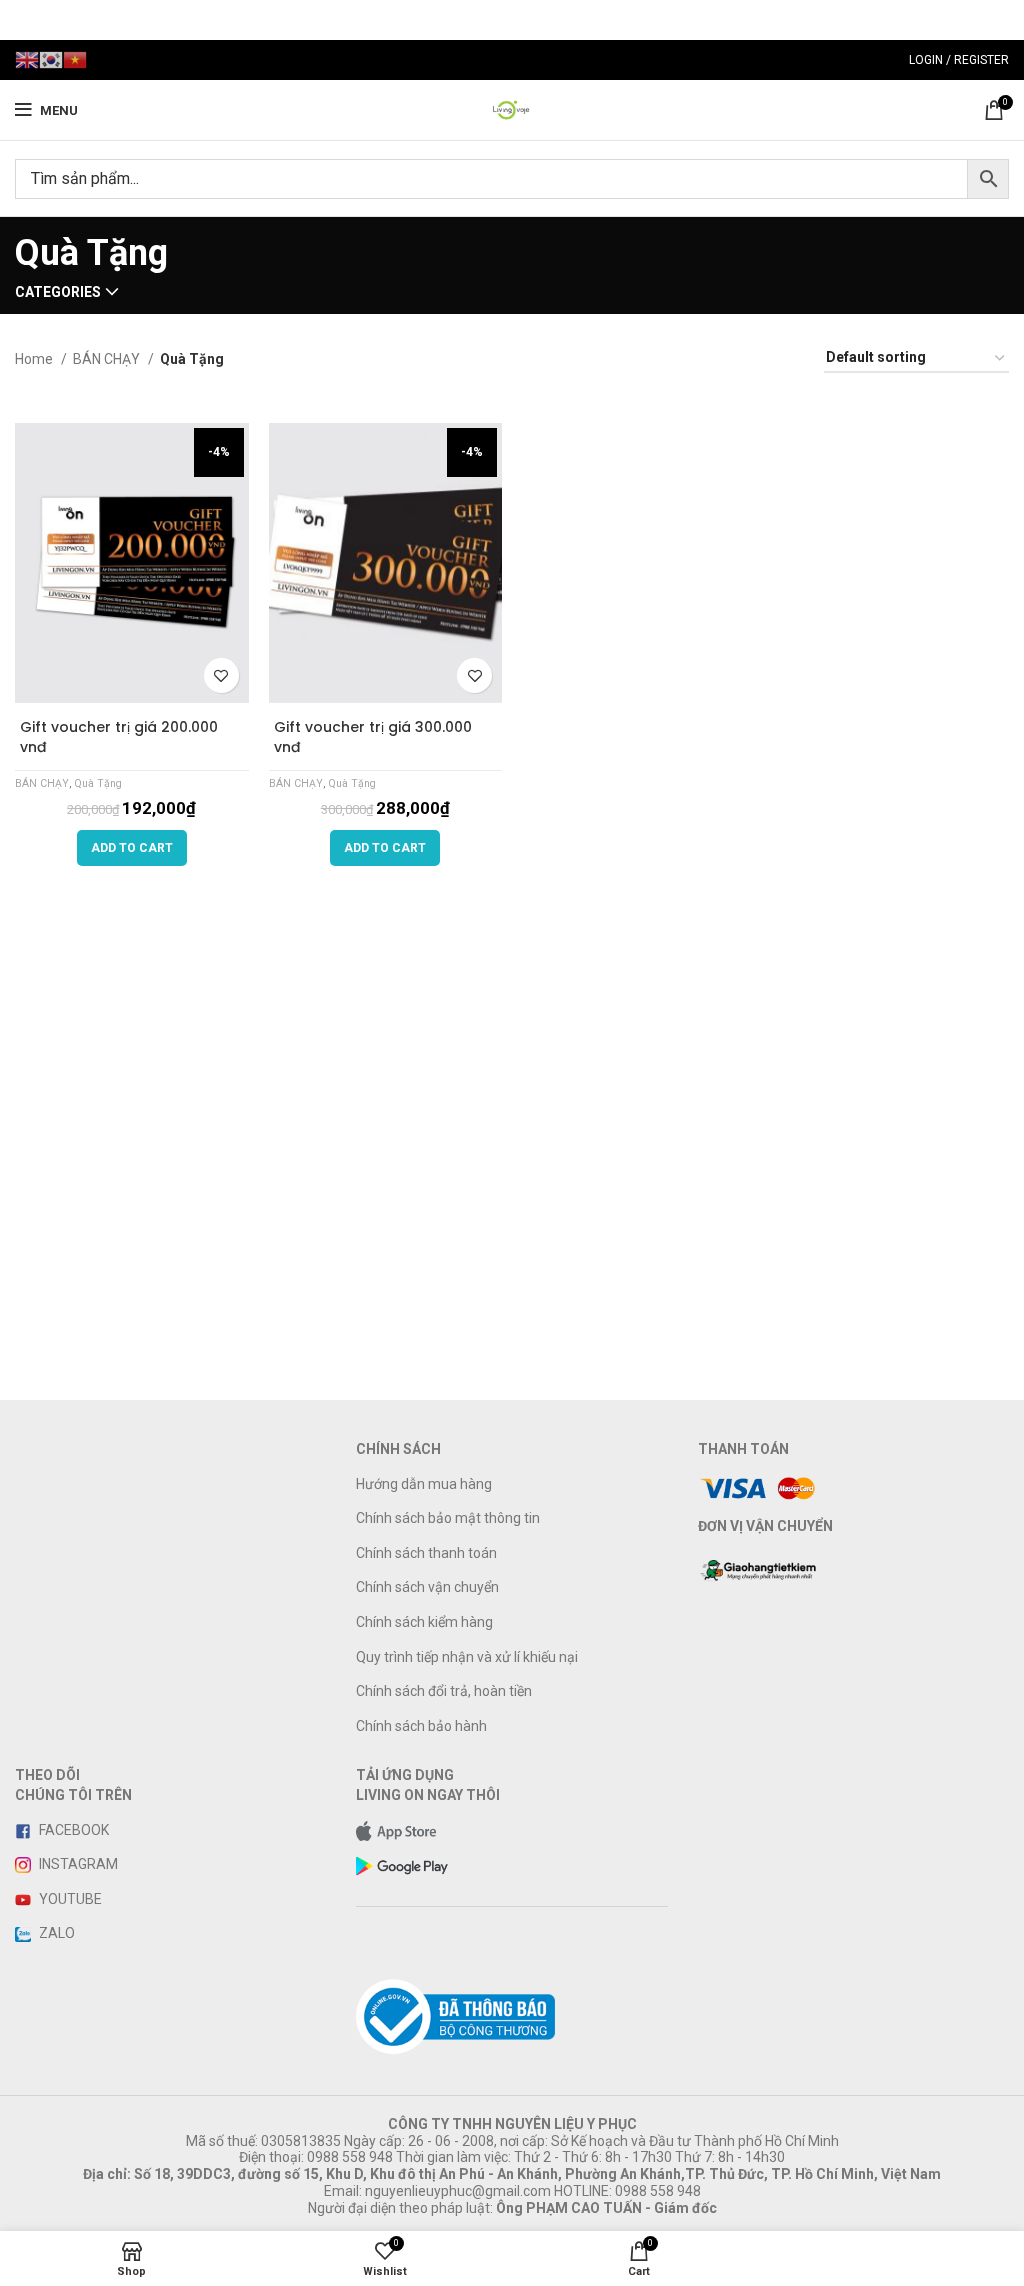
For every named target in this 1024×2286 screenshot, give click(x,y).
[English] (27, 59)
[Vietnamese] (75, 59)
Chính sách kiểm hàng (424, 1622)
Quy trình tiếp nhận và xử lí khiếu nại (467, 1657)
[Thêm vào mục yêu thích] (221, 675)
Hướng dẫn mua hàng (424, 1484)
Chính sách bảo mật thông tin (448, 1518)
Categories (58, 292)
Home (35, 359)
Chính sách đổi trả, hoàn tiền (444, 1691)
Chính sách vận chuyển (427, 1587)
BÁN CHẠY (108, 359)
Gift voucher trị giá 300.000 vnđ (373, 737)
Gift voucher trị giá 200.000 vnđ (119, 737)
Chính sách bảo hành (421, 1726)
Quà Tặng (98, 783)
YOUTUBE (69, 1899)
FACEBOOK (72, 1830)
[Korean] (51, 59)
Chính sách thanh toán (426, 1553)
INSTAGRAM (77, 1864)
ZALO (55, 1933)
